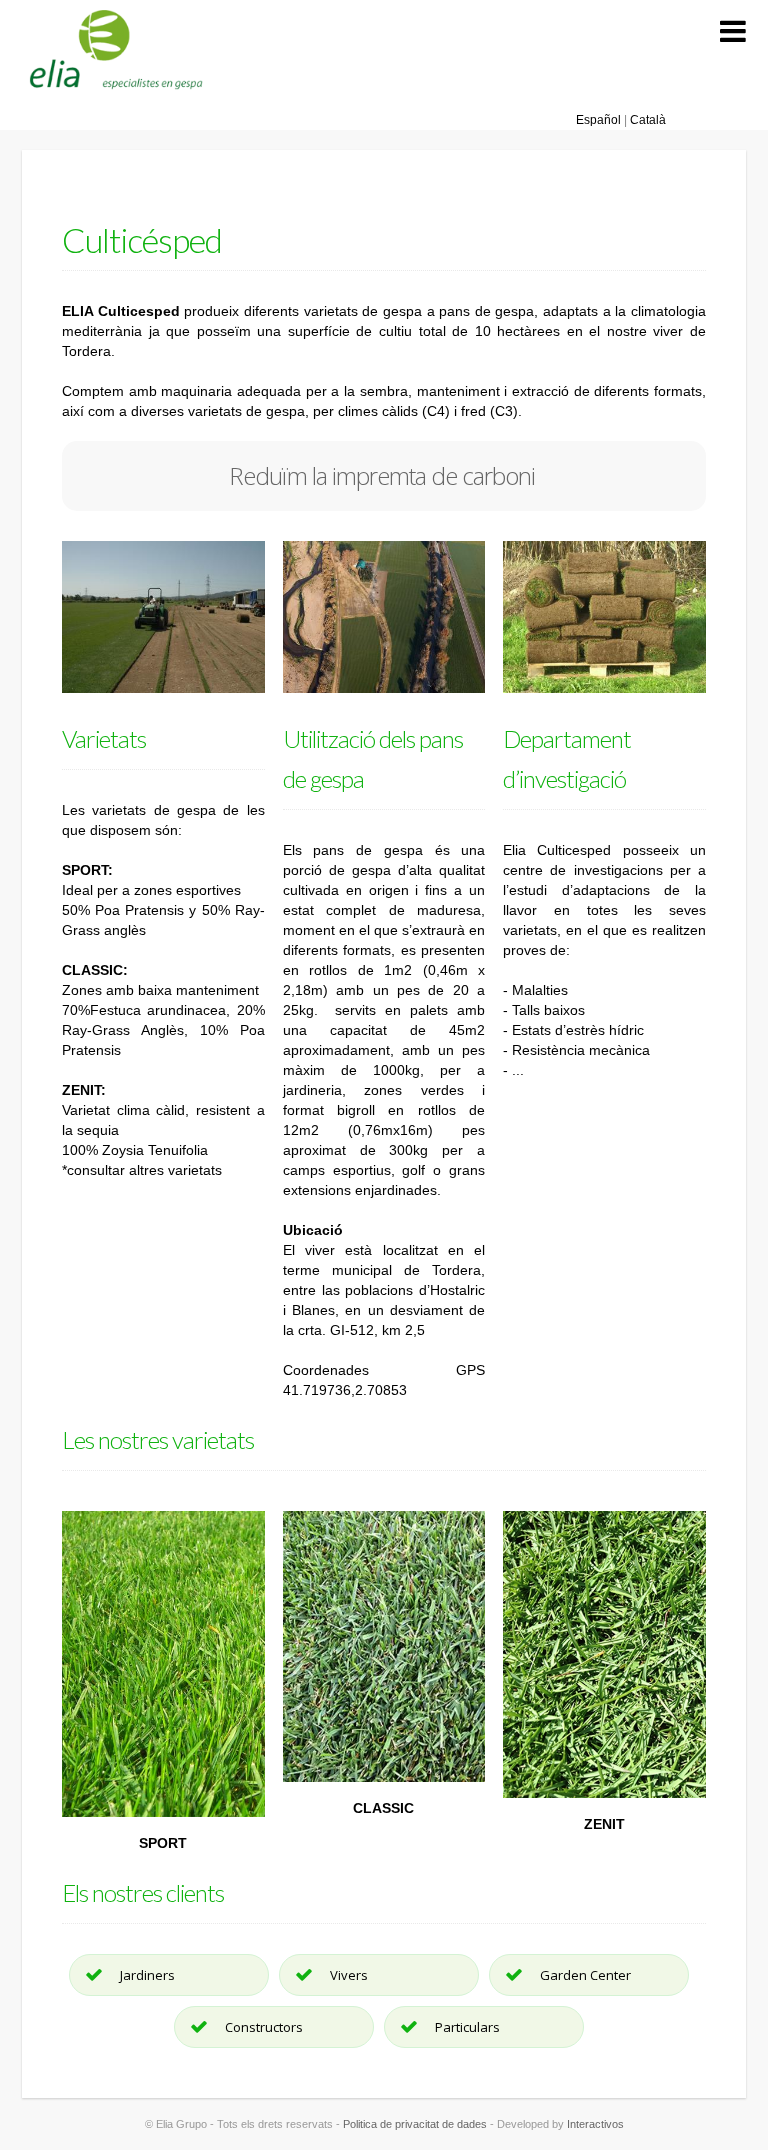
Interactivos (595, 2124)
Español (600, 120)
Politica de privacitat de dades (415, 2124)
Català (646, 120)
